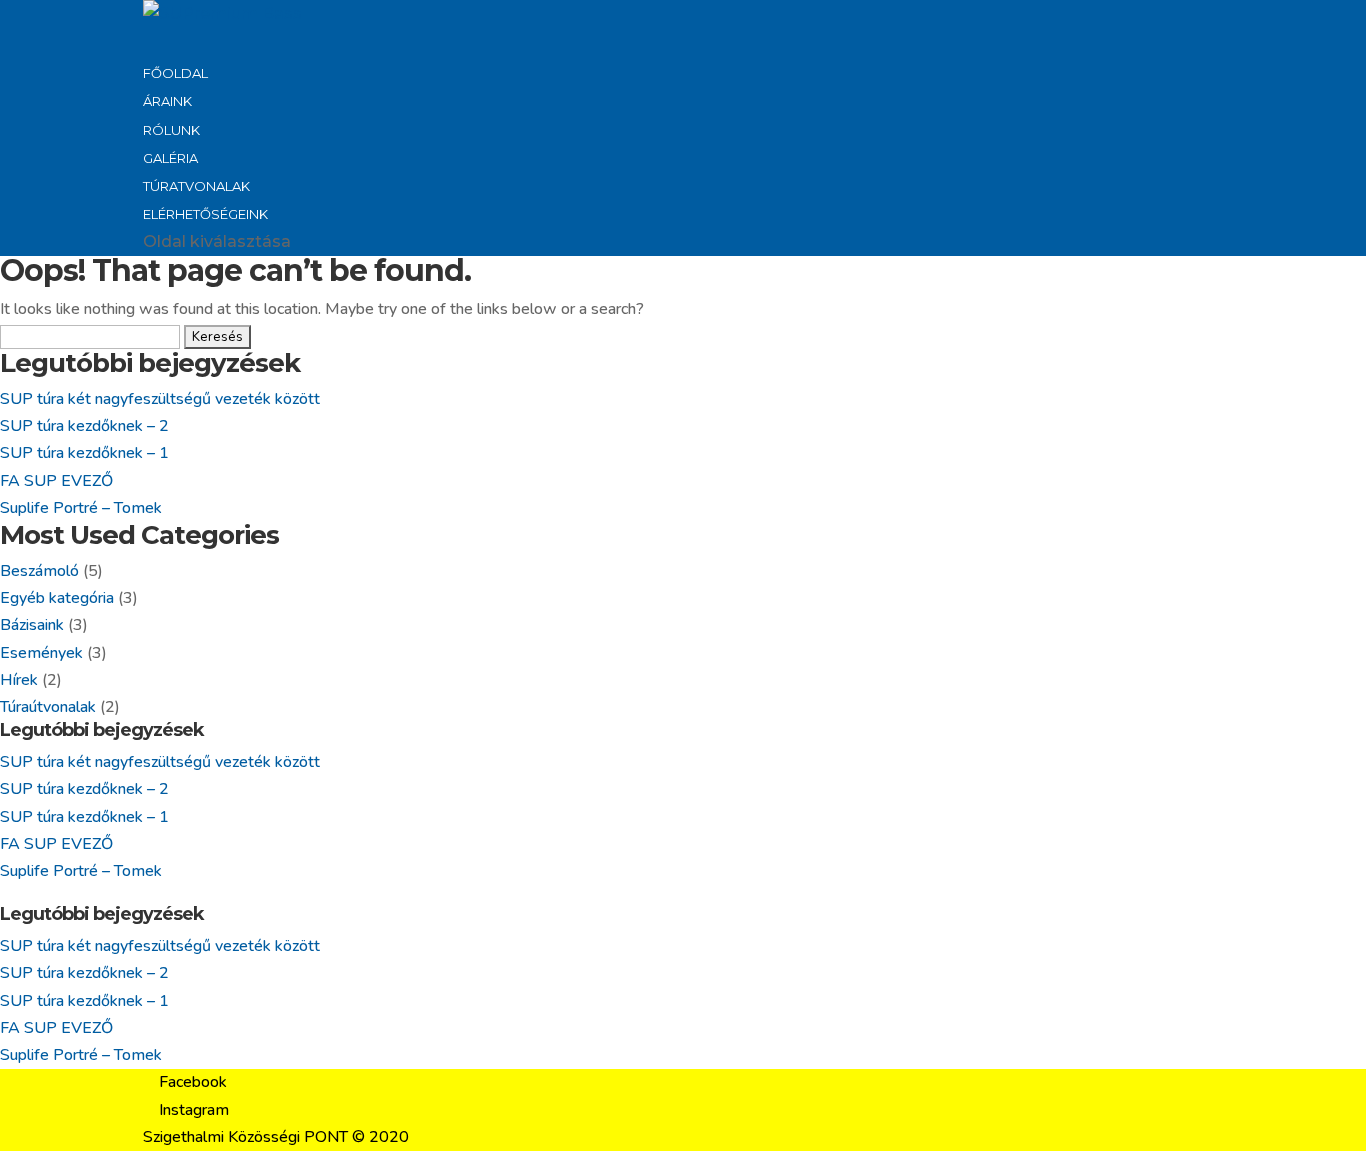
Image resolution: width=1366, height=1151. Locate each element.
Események (41, 653)
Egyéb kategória (57, 598)
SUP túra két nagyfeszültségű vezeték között (160, 399)
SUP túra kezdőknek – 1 (84, 453)
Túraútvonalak (48, 707)
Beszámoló (39, 571)
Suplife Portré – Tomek (81, 508)
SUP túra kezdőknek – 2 (84, 426)
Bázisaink (32, 625)
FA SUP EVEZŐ (56, 481)
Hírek (19, 680)
